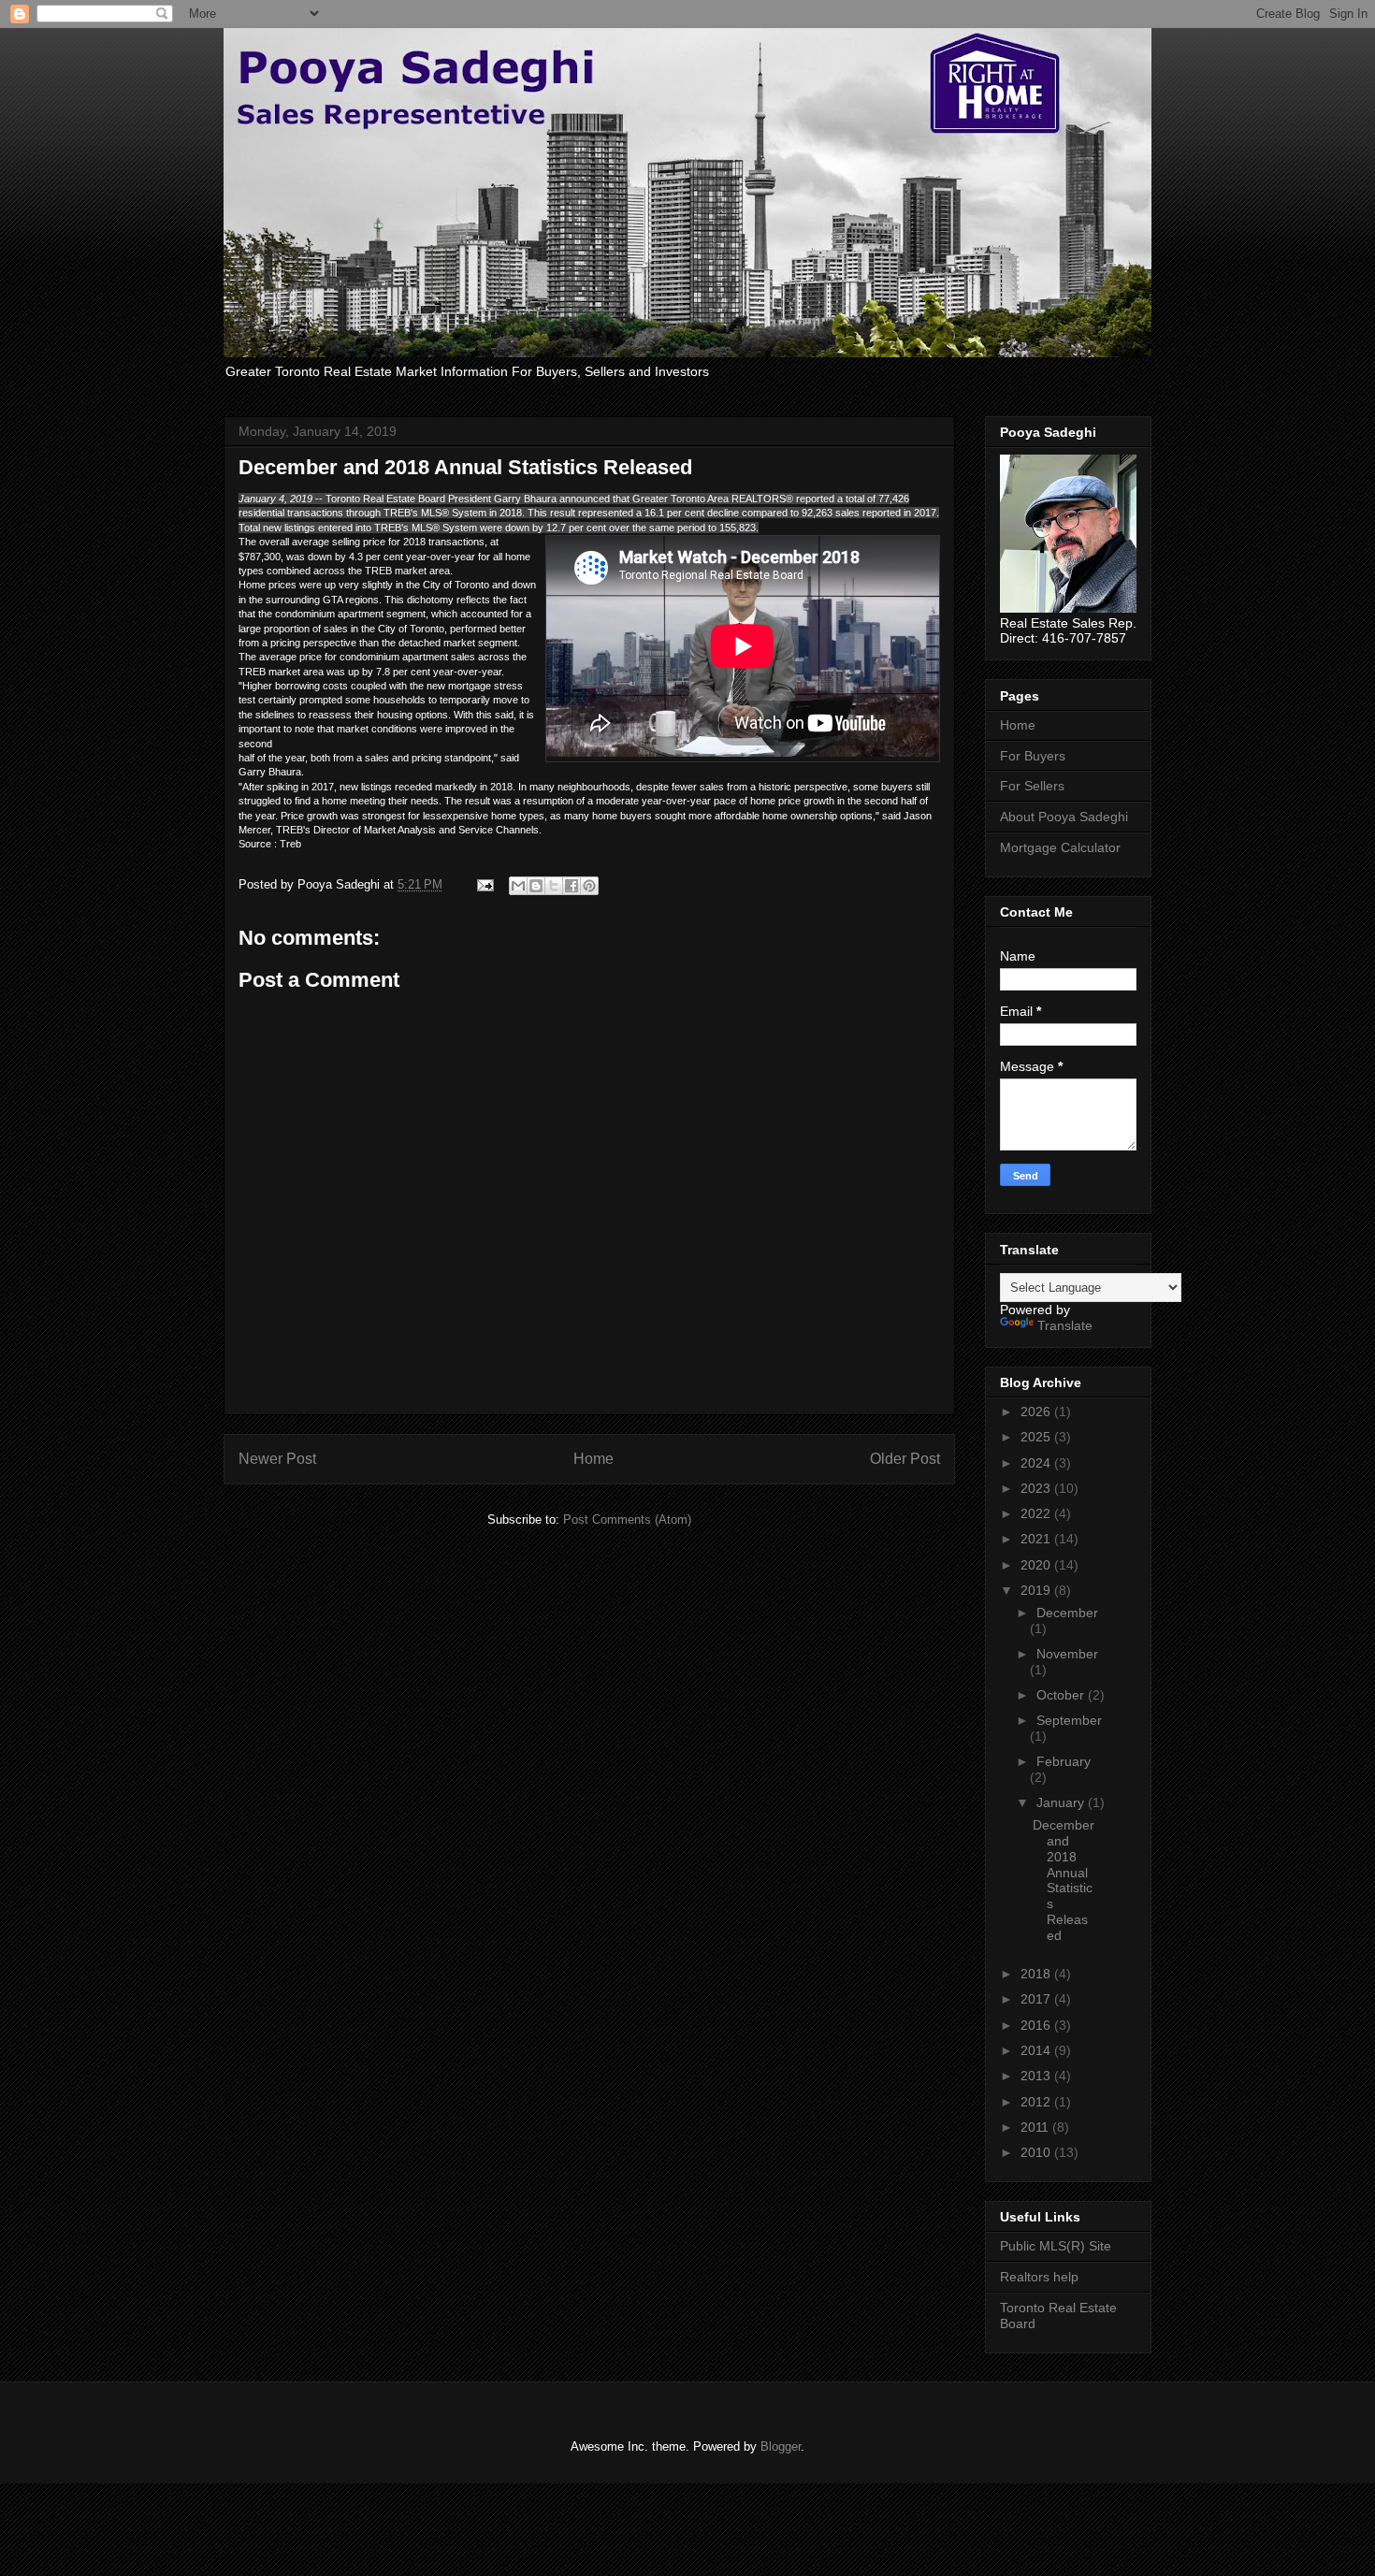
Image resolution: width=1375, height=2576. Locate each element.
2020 (1037, 1565)
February (1064, 1761)
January (1062, 1802)
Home (593, 1459)
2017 (1037, 1999)
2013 (1037, 2076)
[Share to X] (554, 886)
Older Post (905, 1459)
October (1062, 1695)
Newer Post (277, 1459)
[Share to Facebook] (572, 886)
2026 (1037, 1411)
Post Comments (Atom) (627, 1520)
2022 (1037, 1513)
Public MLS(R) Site (1056, 2246)
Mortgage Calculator (1060, 847)
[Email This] (518, 886)
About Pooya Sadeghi (1064, 817)
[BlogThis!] (536, 886)
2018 (1037, 1974)
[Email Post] (484, 884)
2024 (1037, 1463)
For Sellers (1032, 786)
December (1067, 1613)
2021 (1037, 1539)
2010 (1037, 2152)
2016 (1037, 2025)
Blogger (781, 2446)
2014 (1037, 2050)
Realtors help (1039, 2277)
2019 (1037, 1590)
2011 (1036, 2127)
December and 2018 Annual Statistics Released (1064, 1880)
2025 (1037, 1437)
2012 (1037, 2102)
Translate (1065, 1325)
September (1069, 1720)
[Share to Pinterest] (589, 886)
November (1067, 1654)
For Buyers (1033, 756)
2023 (1037, 1488)
